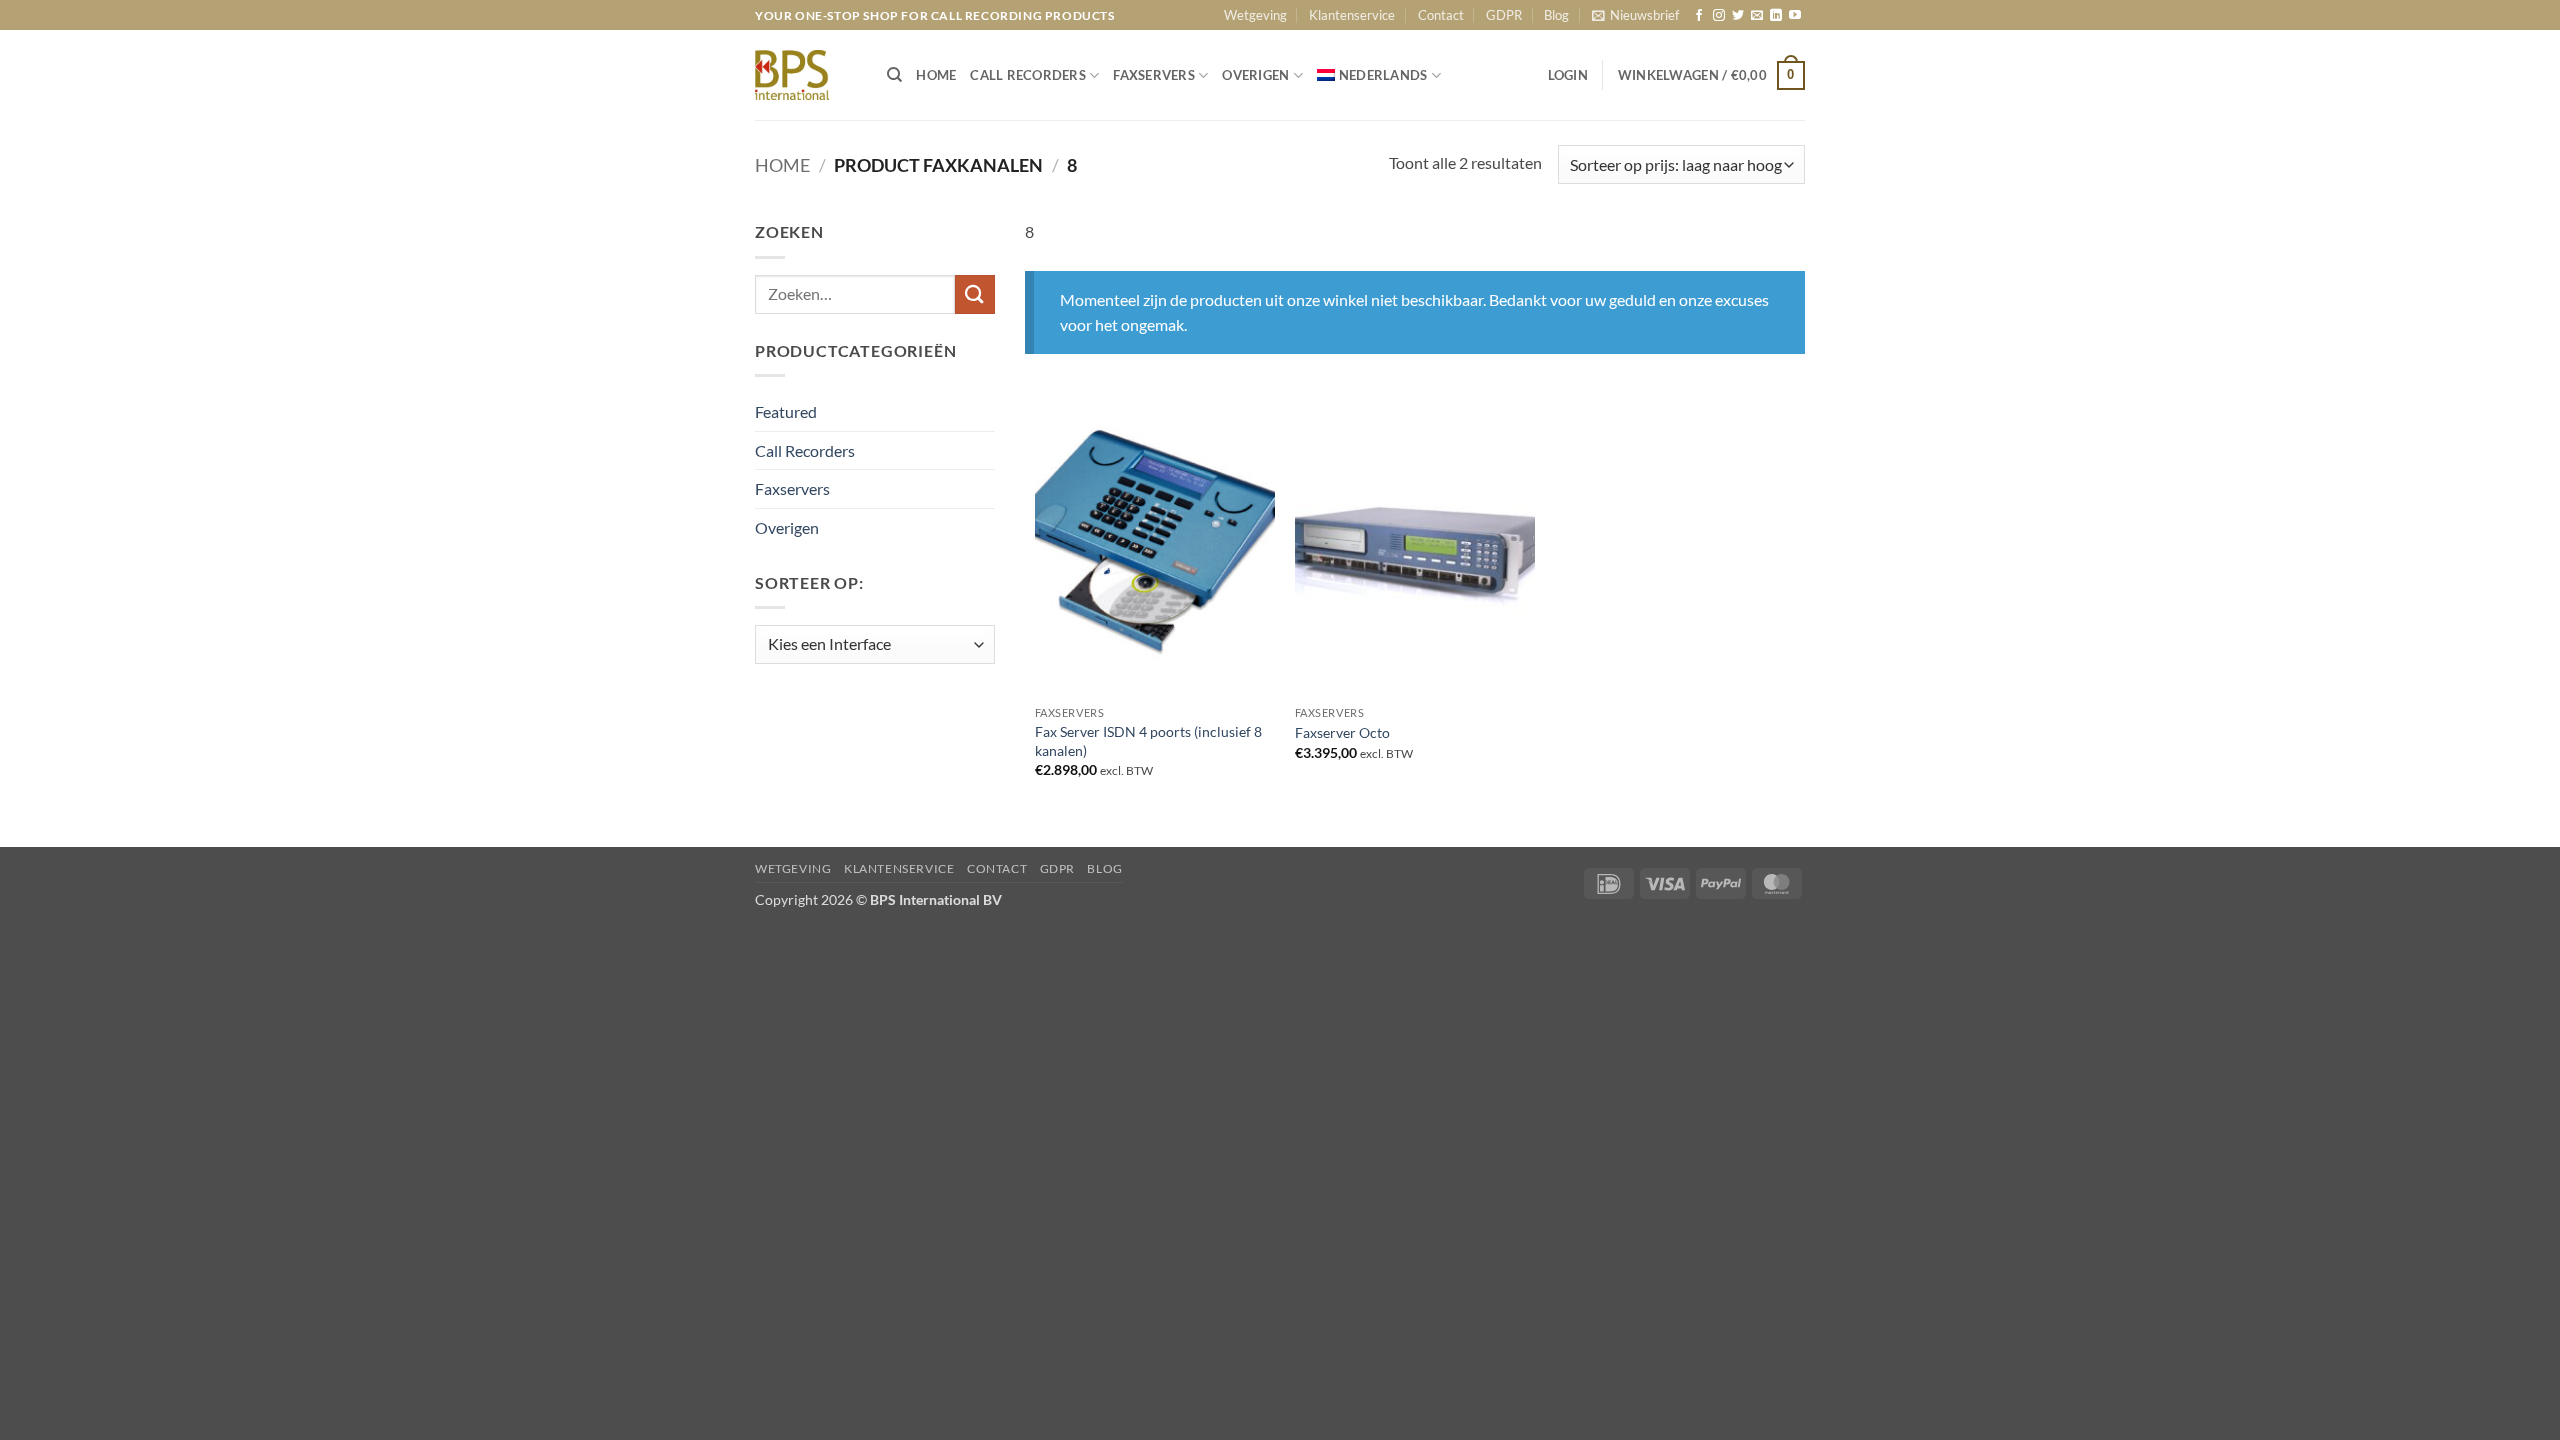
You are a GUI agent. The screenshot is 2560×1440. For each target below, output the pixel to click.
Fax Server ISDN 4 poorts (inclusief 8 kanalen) (1148, 741)
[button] (1635, 15)
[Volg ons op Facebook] (1699, 16)
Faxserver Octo (1342, 732)
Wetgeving (1255, 15)
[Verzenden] (975, 294)
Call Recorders (805, 450)
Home (782, 165)
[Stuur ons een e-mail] (1757, 16)
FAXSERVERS (1154, 75)
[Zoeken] (894, 75)
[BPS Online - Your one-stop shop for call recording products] (806, 75)
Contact (1441, 15)
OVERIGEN (1255, 75)
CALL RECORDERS (1028, 75)
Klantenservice (1352, 15)
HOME (936, 75)
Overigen (787, 527)
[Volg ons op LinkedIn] (1776, 16)
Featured (786, 411)
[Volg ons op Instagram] (1719, 16)
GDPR (1504, 15)
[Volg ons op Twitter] (1738, 16)
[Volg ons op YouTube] (1795, 16)
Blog (1556, 15)
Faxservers (792, 488)
